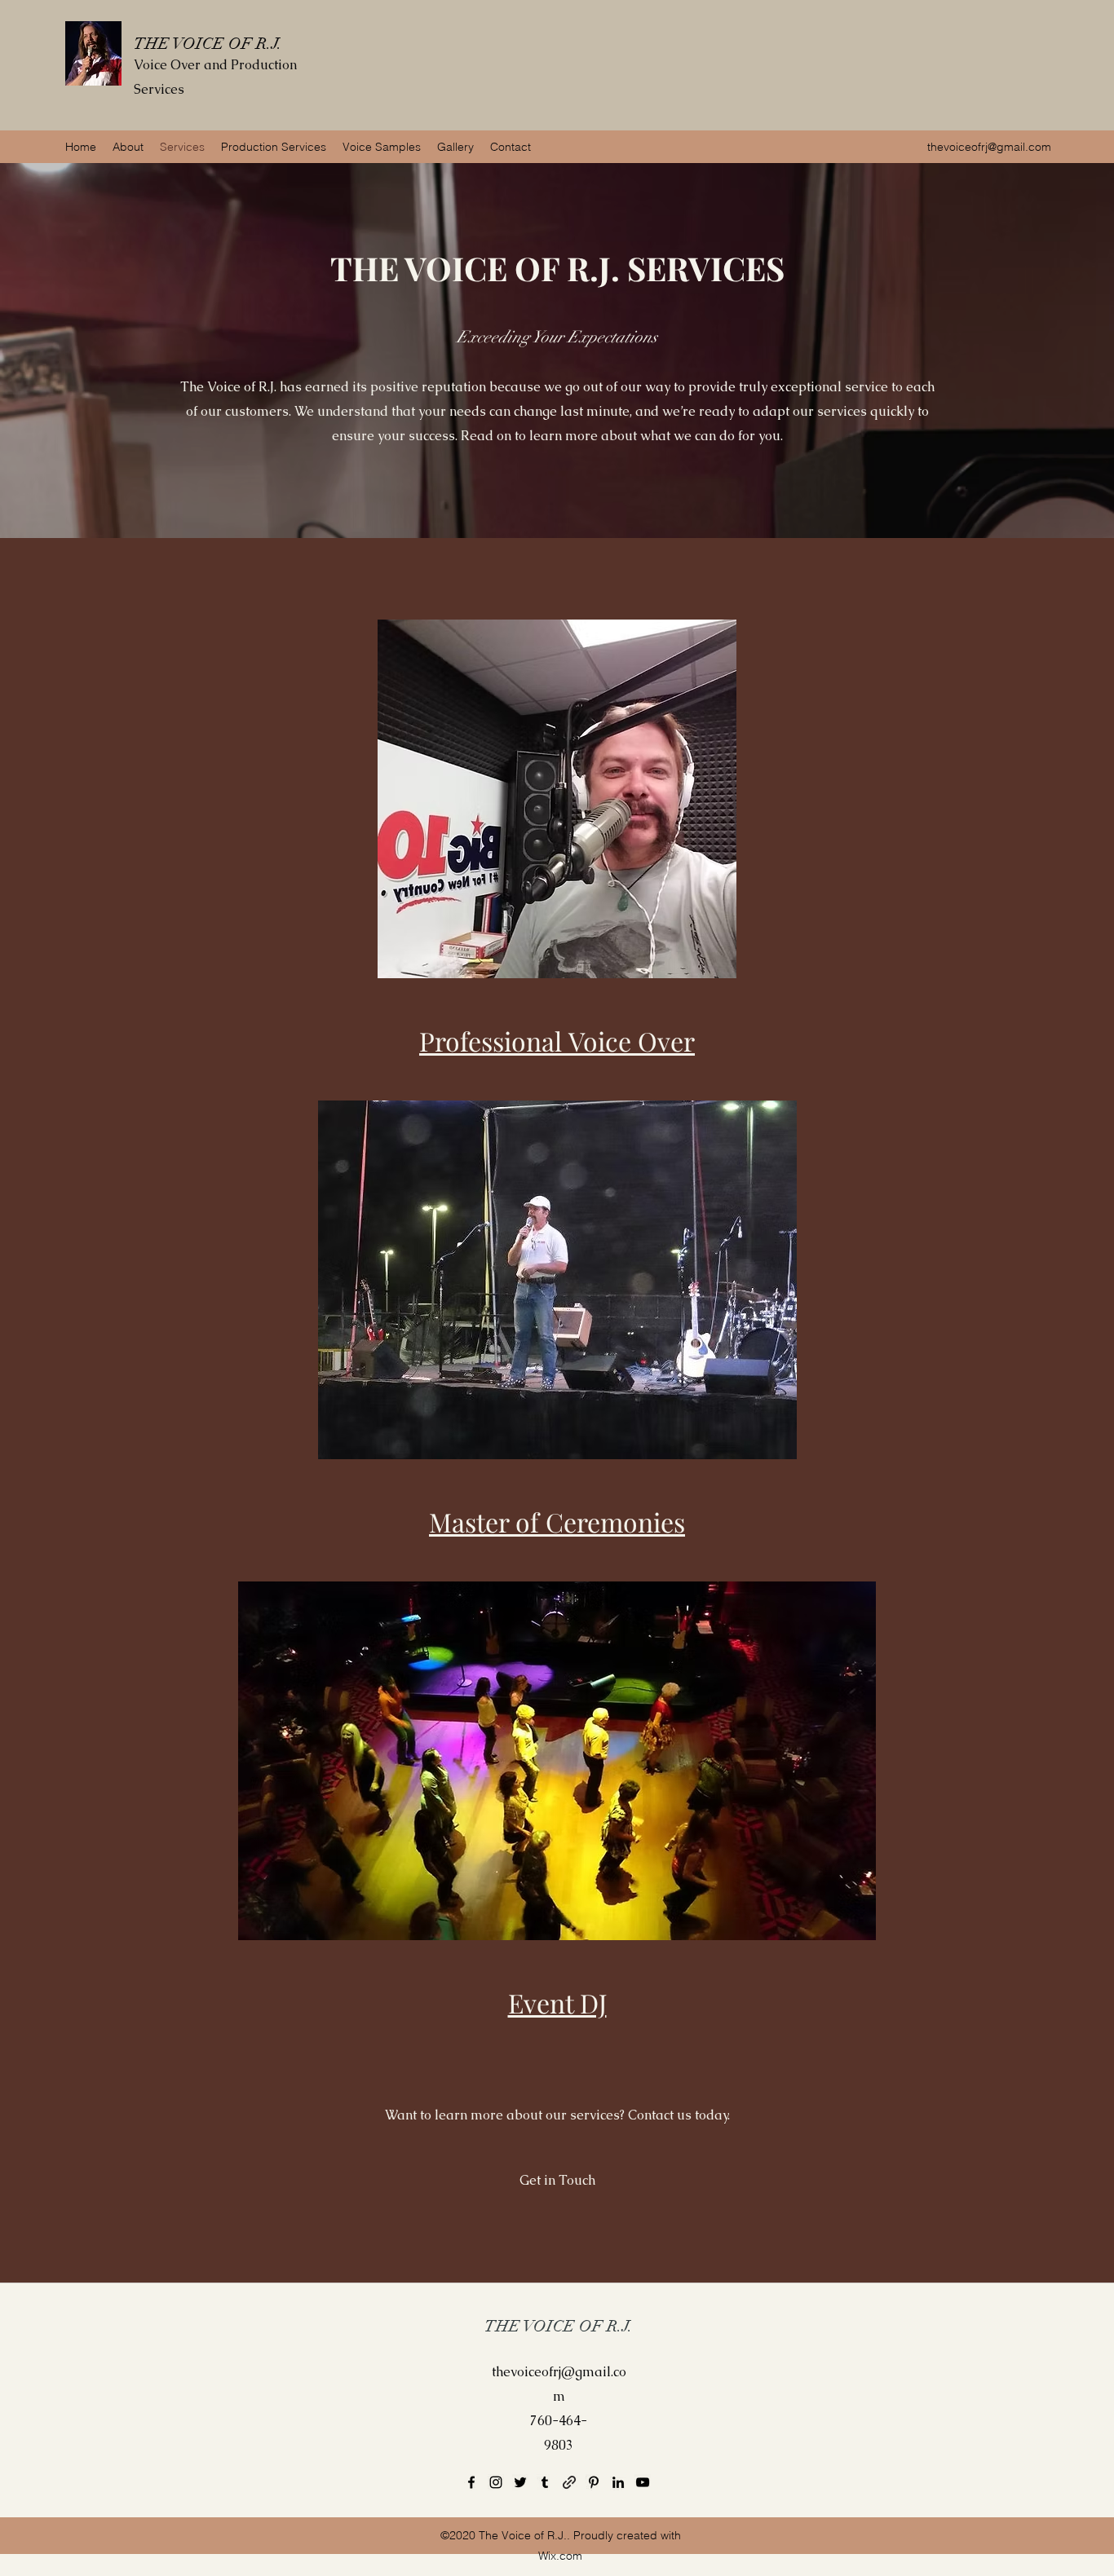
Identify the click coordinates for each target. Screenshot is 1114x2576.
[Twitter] (520, 2482)
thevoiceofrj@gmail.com (989, 147)
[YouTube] (643, 2482)
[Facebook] (471, 2482)
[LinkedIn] (618, 2482)
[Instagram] (496, 2482)
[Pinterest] (594, 2482)
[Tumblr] (545, 2482)
